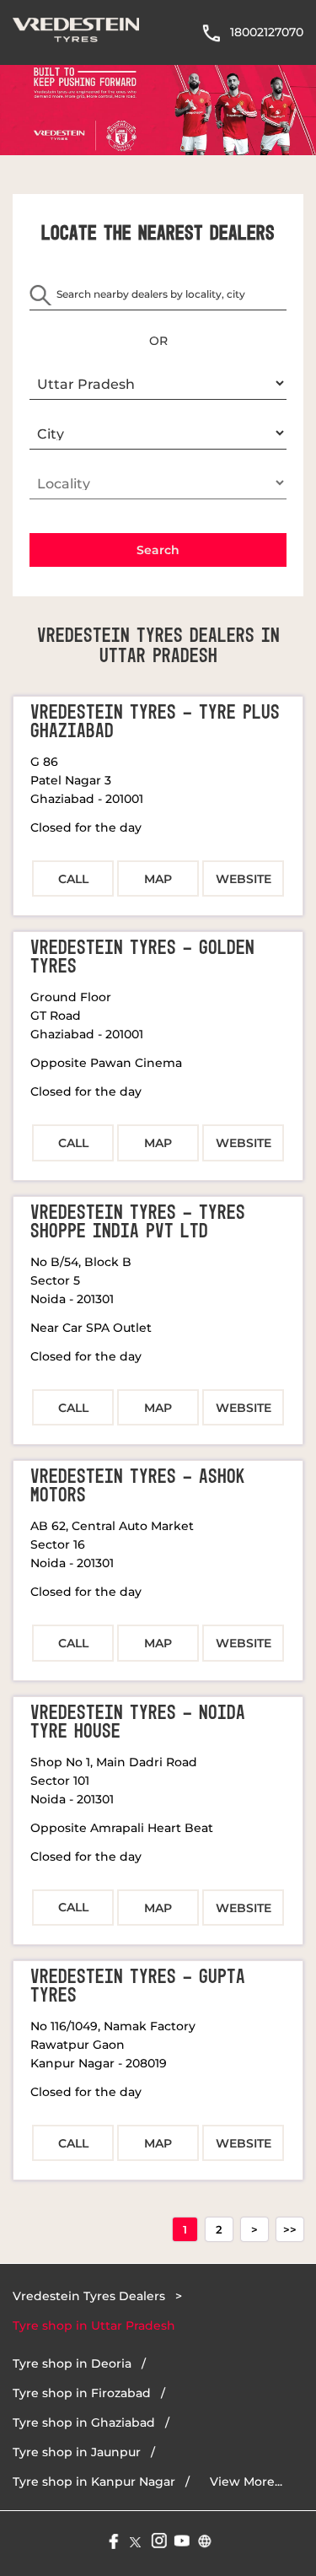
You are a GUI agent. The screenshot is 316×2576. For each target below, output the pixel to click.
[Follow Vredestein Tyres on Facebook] (112, 2539)
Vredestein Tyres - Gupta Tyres (138, 1986)
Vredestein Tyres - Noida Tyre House (138, 1722)
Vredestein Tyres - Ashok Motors (138, 1486)
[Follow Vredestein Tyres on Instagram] (158, 2539)
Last (290, 2229)
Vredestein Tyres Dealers (91, 2296)
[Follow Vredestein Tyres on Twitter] (135, 2539)
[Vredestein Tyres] (76, 32)
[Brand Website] (204, 2539)
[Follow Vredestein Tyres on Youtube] (181, 2539)
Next (254, 2229)
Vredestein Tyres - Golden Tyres (142, 957)
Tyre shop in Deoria (72, 2363)
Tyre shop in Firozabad (82, 2393)
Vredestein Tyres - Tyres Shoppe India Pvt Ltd (138, 1222)
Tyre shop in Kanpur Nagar (94, 2482)
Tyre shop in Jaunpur (77, 2452)
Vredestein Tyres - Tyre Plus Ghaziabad (155, 722)
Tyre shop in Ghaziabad (84, 2422)
